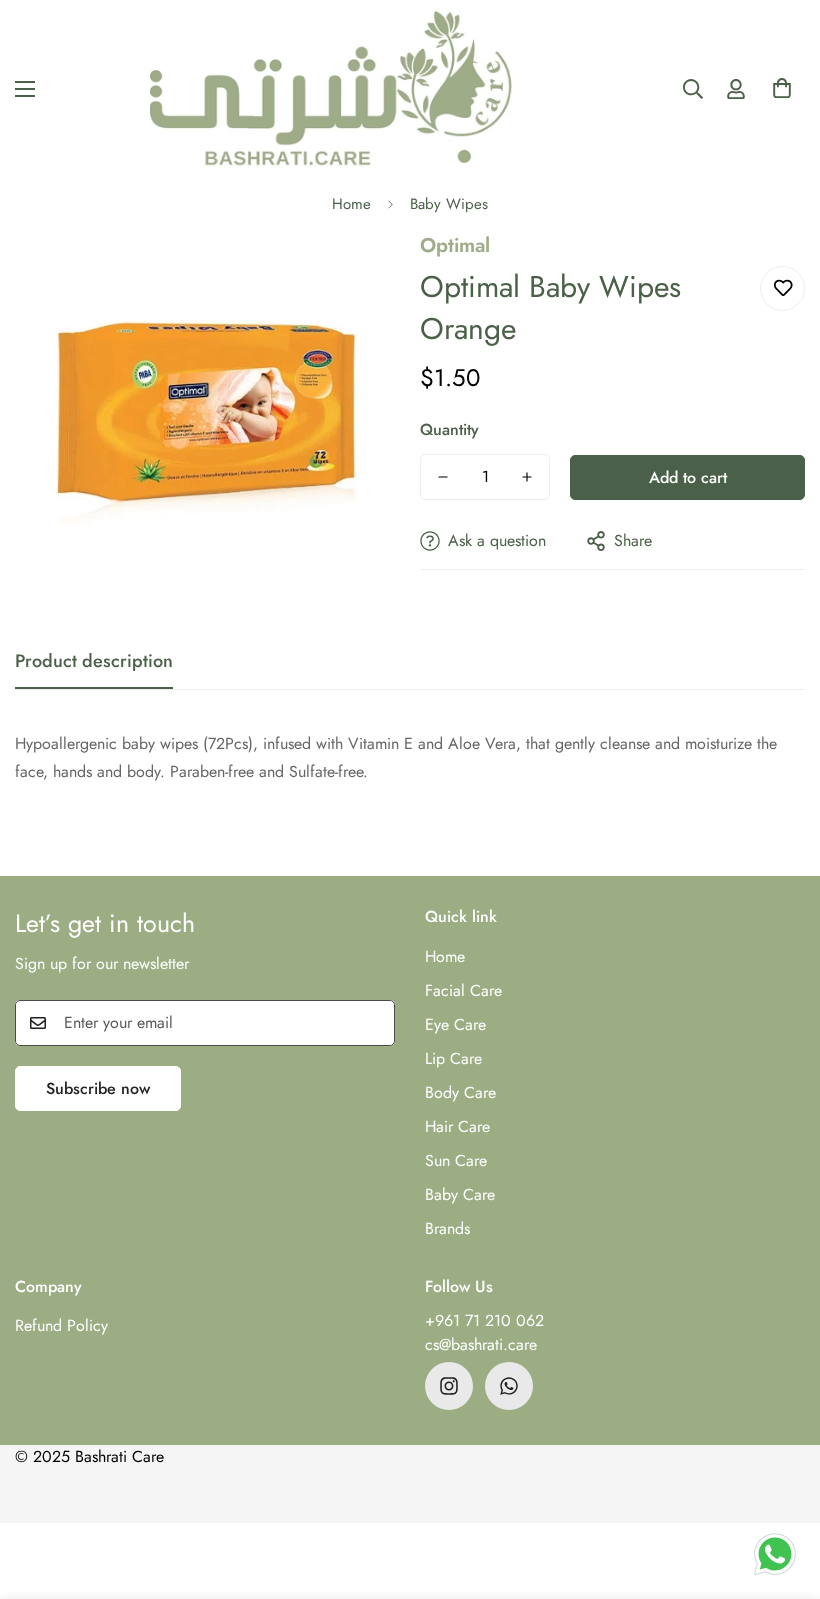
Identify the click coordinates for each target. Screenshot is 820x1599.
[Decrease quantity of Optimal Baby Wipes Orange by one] (443, 477)
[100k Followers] (449, 1386)
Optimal (455, 245)
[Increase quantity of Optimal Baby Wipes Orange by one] (527, 477)
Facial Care (463, 990)
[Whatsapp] (509, 1386)
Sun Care (456, 1160)
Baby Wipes (449, 204)
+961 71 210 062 (484, 1320)
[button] (782, 94)
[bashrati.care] (331, 89)
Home (351, 204)
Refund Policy (61, 1325)
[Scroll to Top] (781, 1490)
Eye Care (455, 1024)
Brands (447, 1228)
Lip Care (453, 1058)
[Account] (736, 89)
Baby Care (460, 1194)
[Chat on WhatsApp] (775, 1554)
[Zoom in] (357, 273)
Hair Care (457, 1126)
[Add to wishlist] (782, 288)
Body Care (460, 1092)
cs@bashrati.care (481, 1344)
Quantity (449, 429)
